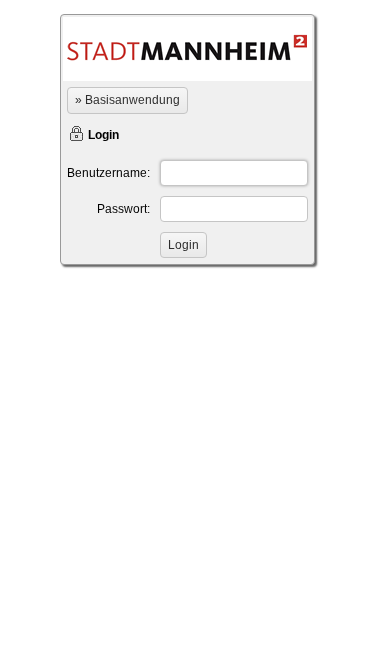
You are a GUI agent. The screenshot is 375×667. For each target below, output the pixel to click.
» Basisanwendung (127, 100)
